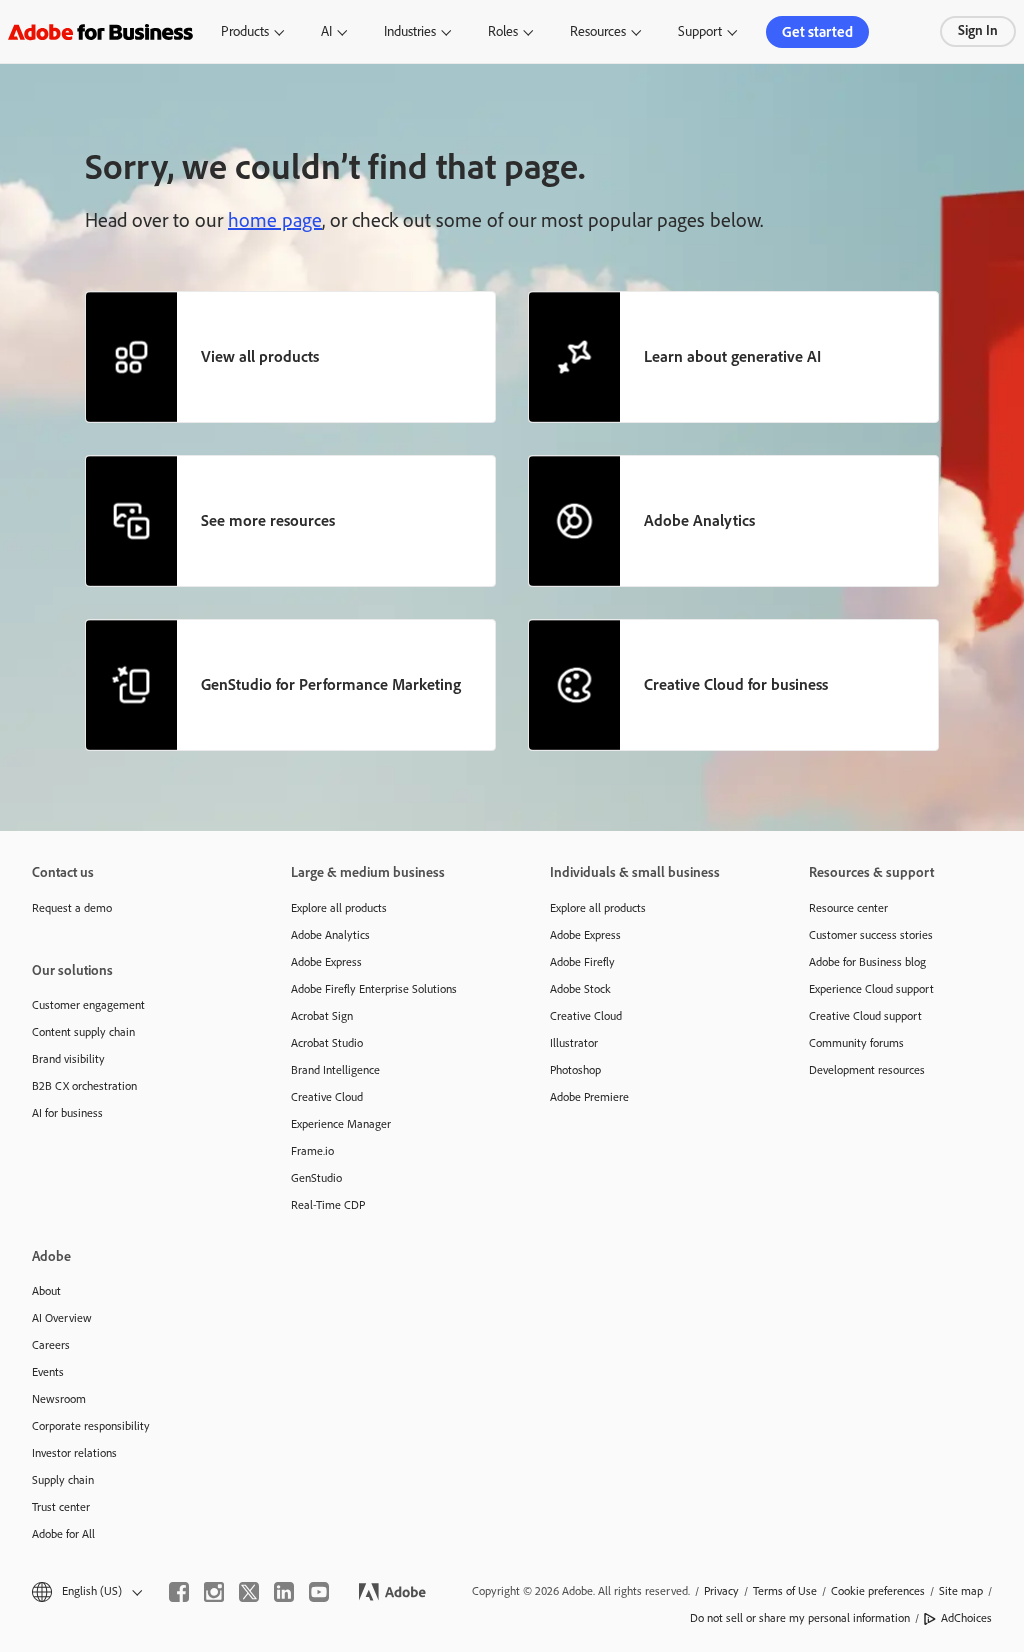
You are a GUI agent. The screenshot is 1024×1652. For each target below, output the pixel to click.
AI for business (67, 1113)
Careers (51, 1345)
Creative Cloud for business (736, 684)
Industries (410, 31)
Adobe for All (63, 1534)
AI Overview (62, 1318)
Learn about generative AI (732, 356)
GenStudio (316, 1178)
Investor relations (74, 1453)
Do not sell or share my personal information (800, 1618)
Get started (817, 32)
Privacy (721, 1591)
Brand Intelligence (335, 1070)
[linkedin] (284, 1592)
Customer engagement (88, 1005)
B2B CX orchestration (84, 1086)
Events (48, 1372)
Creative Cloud (327, 1097)
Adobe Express (326, 962)
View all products (260, 356)
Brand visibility (68, 1059)
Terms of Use (785, 1591)
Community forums (856, 1043)
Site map (961, 1591)
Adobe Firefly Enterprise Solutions (374, 989)
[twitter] (249, 1592)
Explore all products (339, 908)
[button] (85, 1591)
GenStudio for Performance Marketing (331, 684)
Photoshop (575, 1070)
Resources (598, 31)
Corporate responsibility (91, 1426)
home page (275, 220)
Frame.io (312, 1151)
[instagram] (214, 1592)
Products (245, 31)
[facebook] (179, 1592)
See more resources (268, 520)
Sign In (978, 30)
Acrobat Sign (322, 1016)
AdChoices (966, 1618)
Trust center (61, 1507)
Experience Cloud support (871, 989)
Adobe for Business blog (867, 962)
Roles (503, 31)
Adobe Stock (580, 989)
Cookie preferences (878, 1591)
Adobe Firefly (582, 962)
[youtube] (319, 1592)
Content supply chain (83, 1032)
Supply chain (63, 1480)
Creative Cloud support (865, 1016)
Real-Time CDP (328, 1205)
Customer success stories (871, 935)
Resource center (848, 908)
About (46, 1291)
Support (700, 31)
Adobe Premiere (589, 1097)
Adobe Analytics (699, 520)
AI (326, 31)
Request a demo (72, 908)
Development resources (867, 1070)
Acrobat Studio (327, 1043)
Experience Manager (341, 1124)
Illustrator (574, 1043)
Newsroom (59, 1399)
